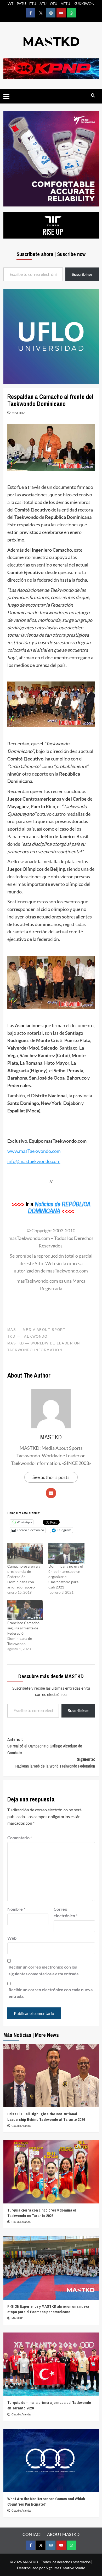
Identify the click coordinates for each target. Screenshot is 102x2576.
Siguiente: (55, 1763)
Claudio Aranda (21, 2126)
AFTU (65, 4)
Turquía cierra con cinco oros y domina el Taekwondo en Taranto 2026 (42, 2213)
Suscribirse (78, 1710)
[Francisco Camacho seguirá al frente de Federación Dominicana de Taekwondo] (25, 1610)
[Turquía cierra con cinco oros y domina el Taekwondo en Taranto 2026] (51, 2172)
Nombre (16, 1909)
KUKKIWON (84, 4)
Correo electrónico (66, 1912)
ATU (43, 4)
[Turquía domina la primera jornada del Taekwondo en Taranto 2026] (51, 2364)
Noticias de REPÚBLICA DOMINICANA (59, 1207)
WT (10, 4)
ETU (33, 4)
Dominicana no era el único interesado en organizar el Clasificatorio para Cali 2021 (66, 1577)
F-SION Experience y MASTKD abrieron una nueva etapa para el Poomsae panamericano (48, 2309)
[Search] (93, 96)
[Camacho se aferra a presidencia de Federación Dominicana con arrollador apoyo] (25, 1554)
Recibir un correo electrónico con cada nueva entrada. (51, 1993)
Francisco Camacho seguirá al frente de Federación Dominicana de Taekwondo (23, 1633)
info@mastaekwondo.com (34, 1161)
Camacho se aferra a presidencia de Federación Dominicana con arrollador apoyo (24, 1577)
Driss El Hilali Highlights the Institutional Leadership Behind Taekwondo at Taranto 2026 (46, 2117)
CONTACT (32, 2534)
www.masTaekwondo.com (34, 1151)
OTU (54, 4)
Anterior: (45, 1746)
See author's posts (51, 1477)
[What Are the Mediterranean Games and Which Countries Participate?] (51, 2460)
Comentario (20, 1838)
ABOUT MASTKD (63, 2534)
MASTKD (18, 413)
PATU (21, 4)
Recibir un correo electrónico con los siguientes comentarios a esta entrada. (44, 1970)
